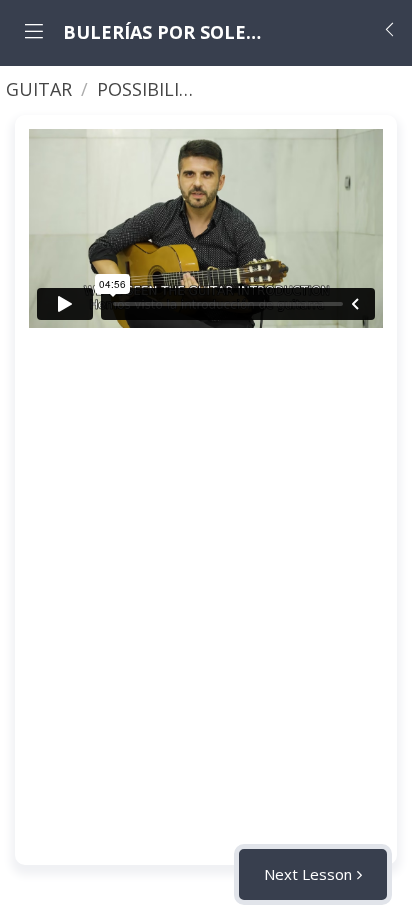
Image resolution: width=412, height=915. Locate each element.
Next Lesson (308, 874)
